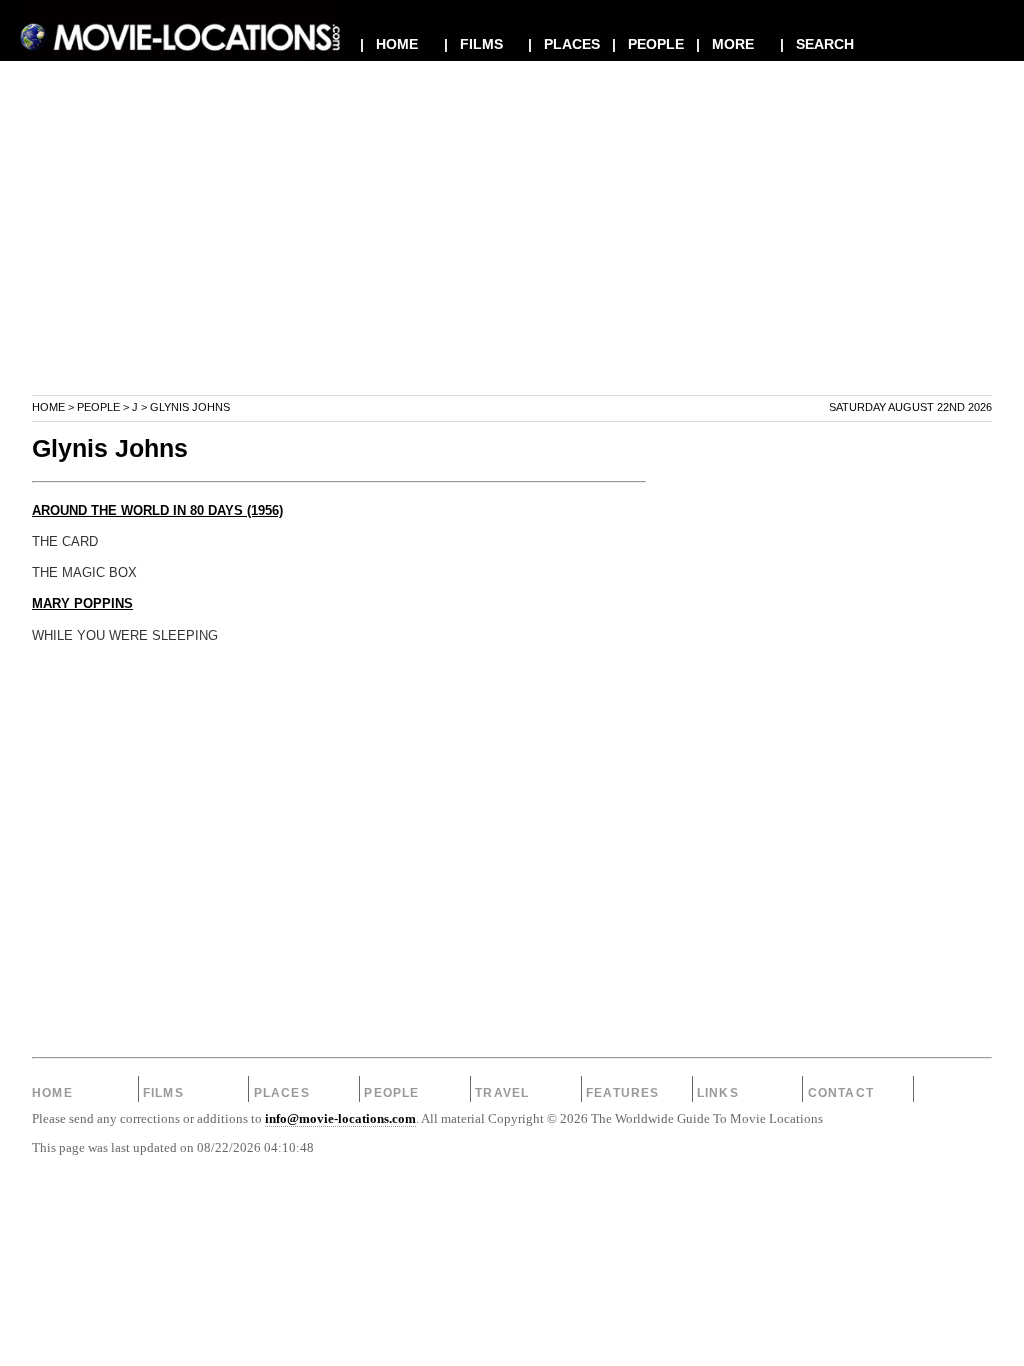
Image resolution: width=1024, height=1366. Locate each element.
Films (163, 1093)
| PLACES (564, 44)
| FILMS (473, 44)
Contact (841, 1093)
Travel (502, 1093)
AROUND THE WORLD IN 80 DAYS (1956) (157, 511)
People (98, 407)
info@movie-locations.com (340, 1119)
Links (718, 1093)
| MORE (725, 44)
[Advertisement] (512, 254)
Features (623, 1093)
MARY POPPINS (82, 604)
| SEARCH (817, 44)
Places (282, 1093)
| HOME (389, 44)
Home (48, 407)
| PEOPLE (648, 44)
